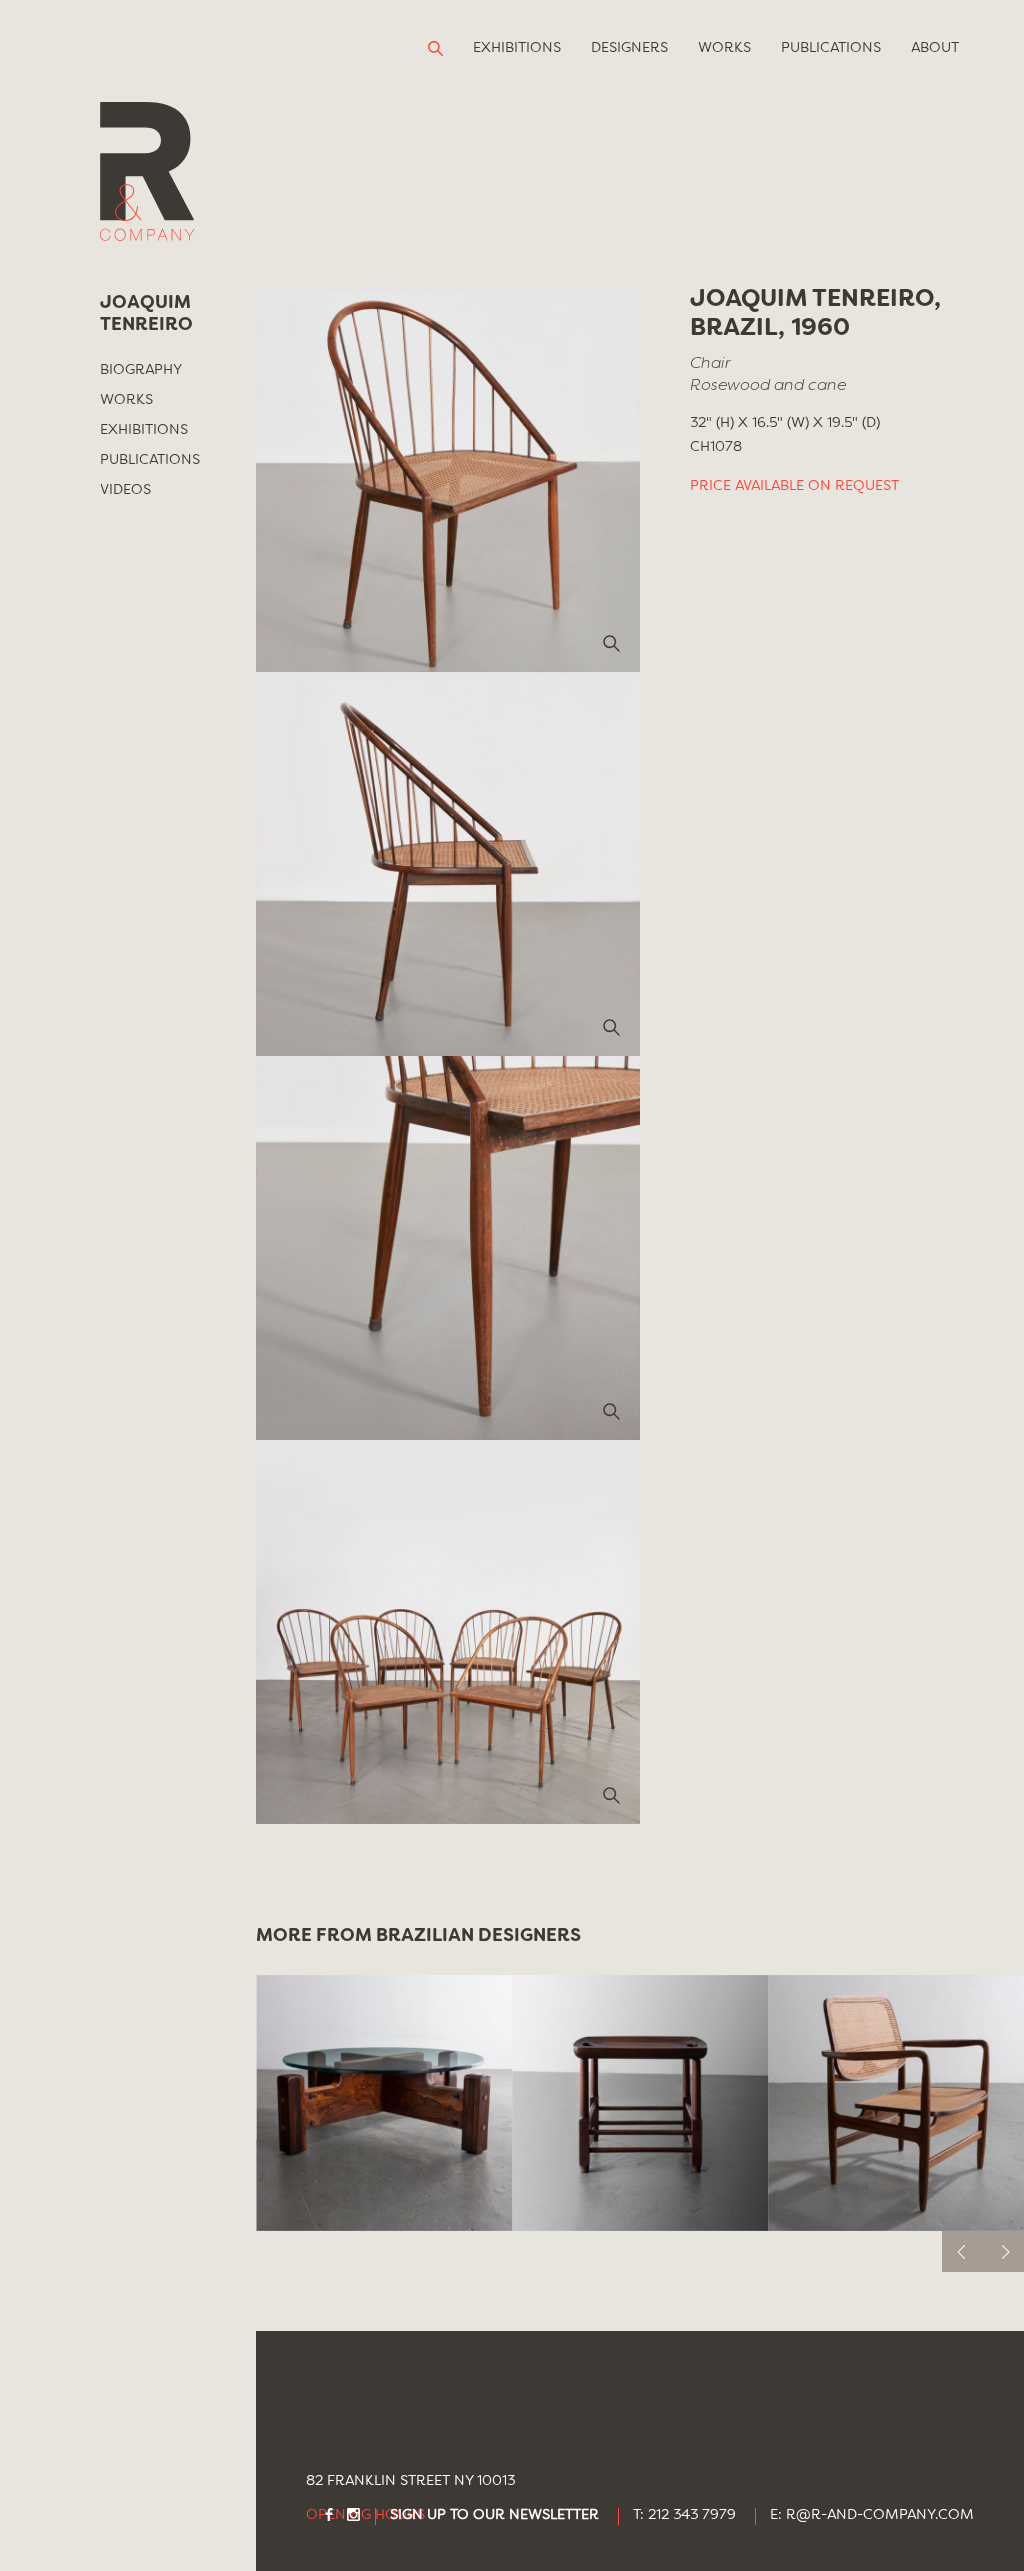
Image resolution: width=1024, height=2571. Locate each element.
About (935, 48)
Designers (629, 48)
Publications (831, 48)
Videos (125, 490)
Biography (141, 370)
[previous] (962, 2251)
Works (724, 48)
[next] (1003, 2251)
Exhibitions (517, 48)
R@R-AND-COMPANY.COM (880, 2515)
